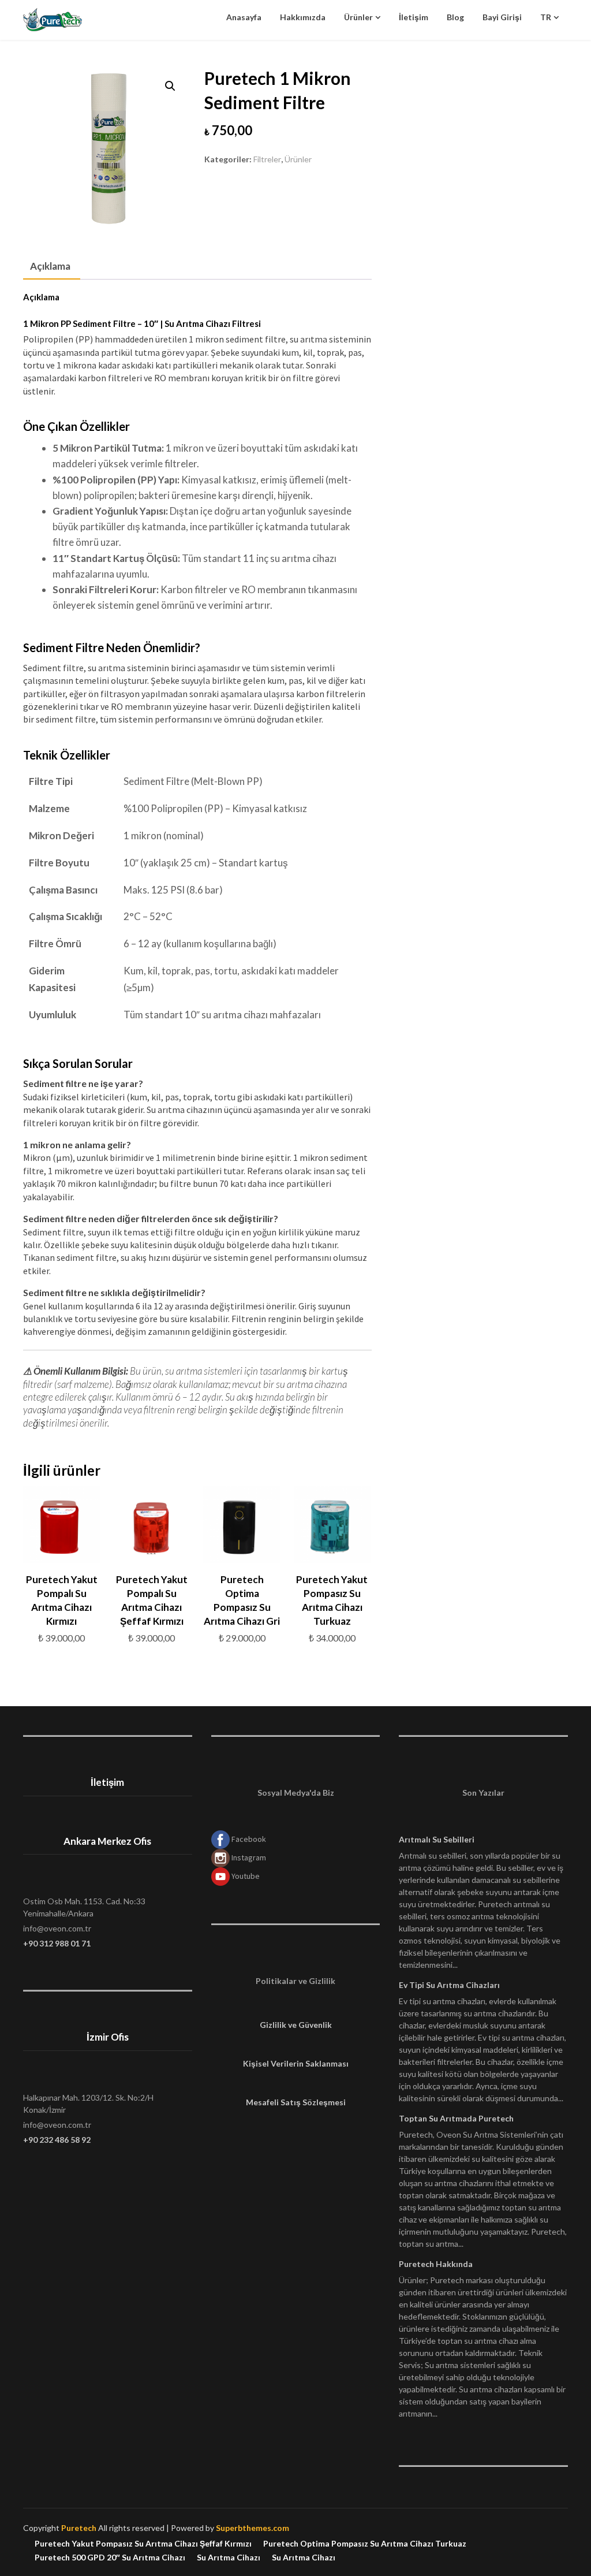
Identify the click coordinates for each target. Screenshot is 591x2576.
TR (546, 17)
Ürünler (358, 17)
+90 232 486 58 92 (57, 2140)
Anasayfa (244, 17)
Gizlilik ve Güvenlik (296, 2025)
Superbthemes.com (253, 2528)
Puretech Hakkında (436, 2264)
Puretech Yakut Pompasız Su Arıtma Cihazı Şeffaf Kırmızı (143, 2544)
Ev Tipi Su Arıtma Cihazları (449, 1985)
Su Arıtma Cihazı (229, 2558)
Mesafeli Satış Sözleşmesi (296, 2102)
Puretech (79, 2528)
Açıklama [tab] (50, 266)
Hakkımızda (303, 17)
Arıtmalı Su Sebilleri (437, 1839)
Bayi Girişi (502, 17)
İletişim (414, 17)
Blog (455, 17)
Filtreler (267, 159)
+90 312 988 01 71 (57, 1943)
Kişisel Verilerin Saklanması (296, 2063)
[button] (170, 86)
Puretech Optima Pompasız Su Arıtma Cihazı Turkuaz (365, 2544)
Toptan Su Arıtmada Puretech (456, 2118)
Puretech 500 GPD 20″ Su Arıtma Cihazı (110, 2558)
